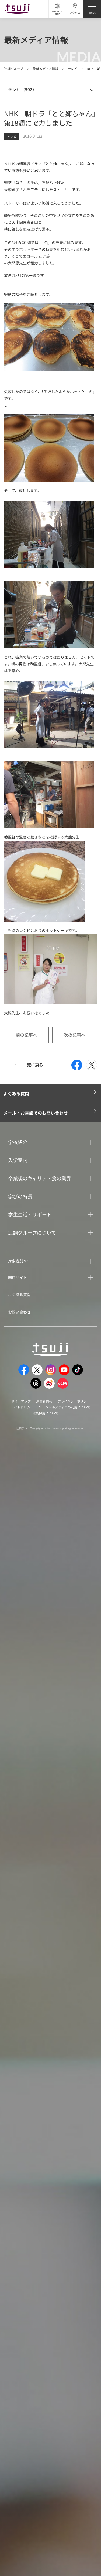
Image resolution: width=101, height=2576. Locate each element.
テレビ (72, 69)
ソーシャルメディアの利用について (65, 1407)
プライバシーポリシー (74, 1401)
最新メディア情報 (45, 69)
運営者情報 (44, 1401)
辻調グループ (14, 69)
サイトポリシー (22, 1407)
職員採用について (45, 1413)
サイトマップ (21, 1401)
